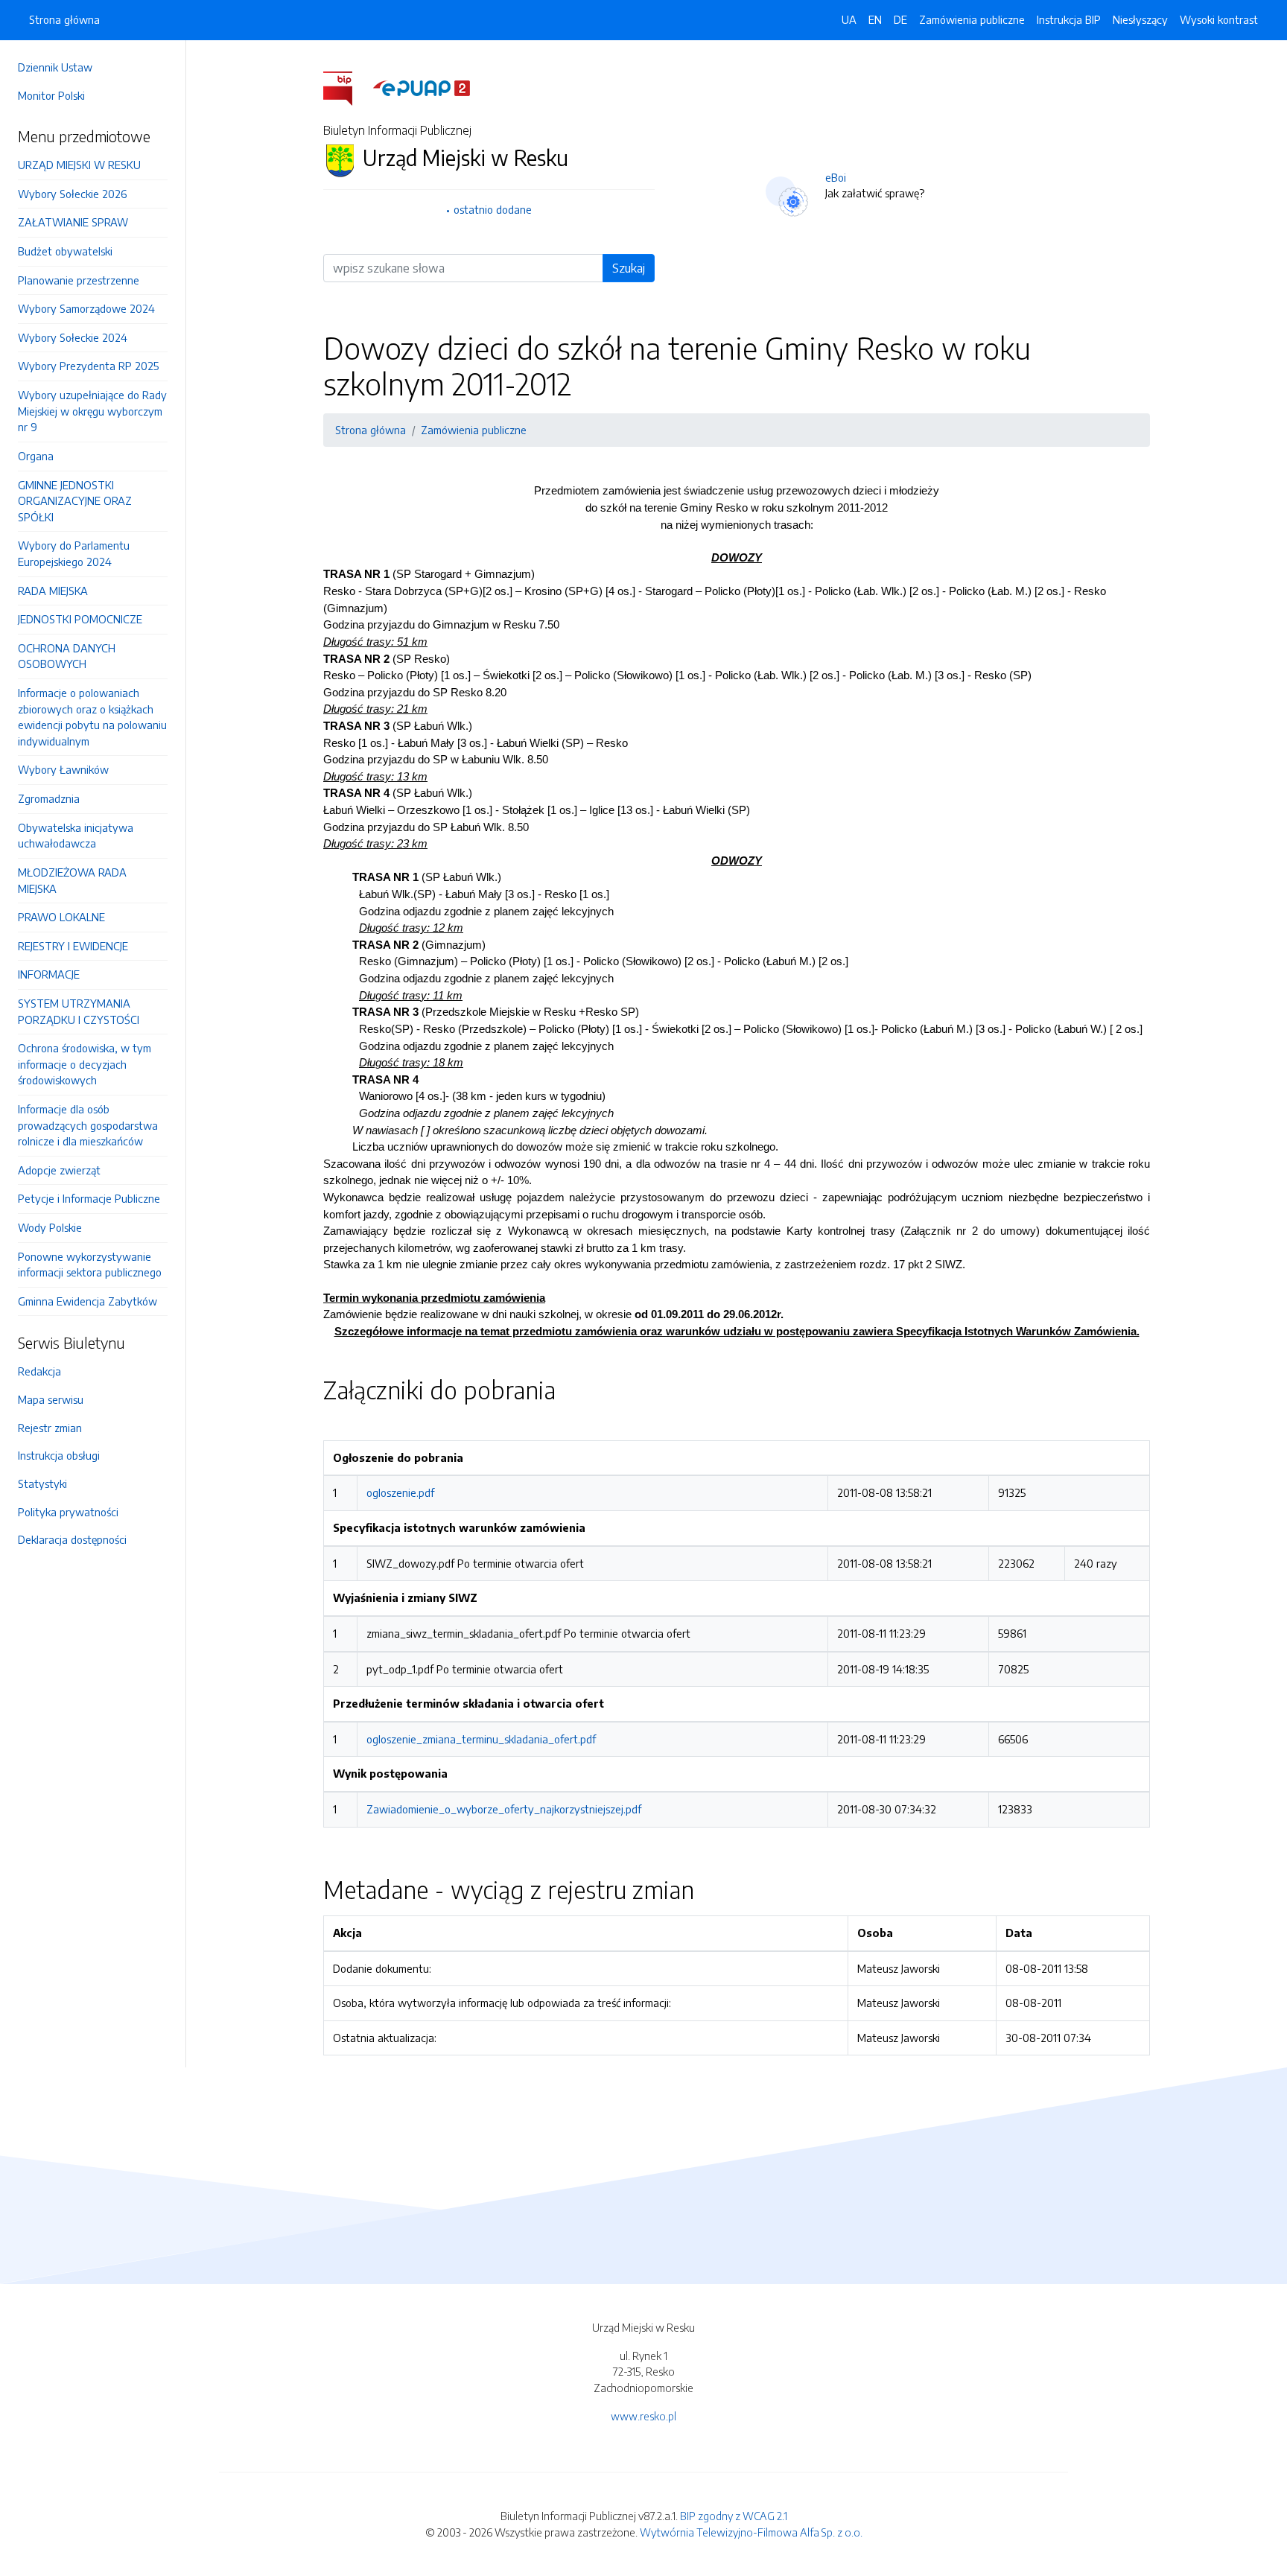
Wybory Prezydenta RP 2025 (88, 366)
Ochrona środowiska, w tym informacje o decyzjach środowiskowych (85, 1064)
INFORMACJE (49, 974)
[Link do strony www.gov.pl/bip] (347, 87)
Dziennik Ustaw (55, 67)
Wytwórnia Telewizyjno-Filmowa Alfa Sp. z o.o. (751, 2532)
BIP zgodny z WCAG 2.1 (734, 2516)
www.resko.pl (643, 2416)
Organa (36, 456)
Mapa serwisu (51, 1399)
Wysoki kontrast (1219, 19)
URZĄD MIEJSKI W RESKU (79, 165)
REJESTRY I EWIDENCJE (73, 946)
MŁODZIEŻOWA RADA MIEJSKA (72, 880)
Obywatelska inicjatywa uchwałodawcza (76, 836)
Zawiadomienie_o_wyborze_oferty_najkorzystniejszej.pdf (504, 1809)
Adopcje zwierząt (59, 1170)
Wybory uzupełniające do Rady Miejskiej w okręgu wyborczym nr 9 (92, 411)
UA (849, 19)
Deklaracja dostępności (72, 1539)
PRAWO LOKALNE (61, 917)
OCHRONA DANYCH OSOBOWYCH (67, 656)
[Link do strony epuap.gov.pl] (422, 87)
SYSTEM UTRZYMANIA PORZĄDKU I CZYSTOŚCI (79, 1011)
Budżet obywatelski (65, 251)
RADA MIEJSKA (53, 591)
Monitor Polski (51, 95)
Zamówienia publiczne (972, 19)
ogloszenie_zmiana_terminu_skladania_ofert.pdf (481, 1739)
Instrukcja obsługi (59, 1455)
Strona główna (64, 19)
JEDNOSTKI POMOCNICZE (80, 619)
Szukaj (629, 268)
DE (900, 19)
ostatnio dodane (493, 209)
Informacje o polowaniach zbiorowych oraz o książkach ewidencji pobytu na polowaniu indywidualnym (92, 717)
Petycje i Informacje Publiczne (89, 1198)
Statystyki (42, 1483)
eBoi (836, 177)
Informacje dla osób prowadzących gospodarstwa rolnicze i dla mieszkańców (88, 1125)
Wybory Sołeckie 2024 (73, 337)
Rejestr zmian (50, 1428)
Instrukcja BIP (1069, 19)
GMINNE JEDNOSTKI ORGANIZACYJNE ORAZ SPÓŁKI (75, 501)
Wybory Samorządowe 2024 (86, 308)
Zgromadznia (49, 798)
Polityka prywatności (68, 1512)
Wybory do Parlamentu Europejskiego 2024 (74, 553)
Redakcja (39, 1371)
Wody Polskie (50, 1227)
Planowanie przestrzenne (79, 280)
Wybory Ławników (63, 769)
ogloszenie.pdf (400, 1492)
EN (875, 19)
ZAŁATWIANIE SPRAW (73, 222)
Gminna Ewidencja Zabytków (88, 1301)
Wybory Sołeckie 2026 (72, 194)
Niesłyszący (1140, 19)
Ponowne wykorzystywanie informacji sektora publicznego (90, 1265)
